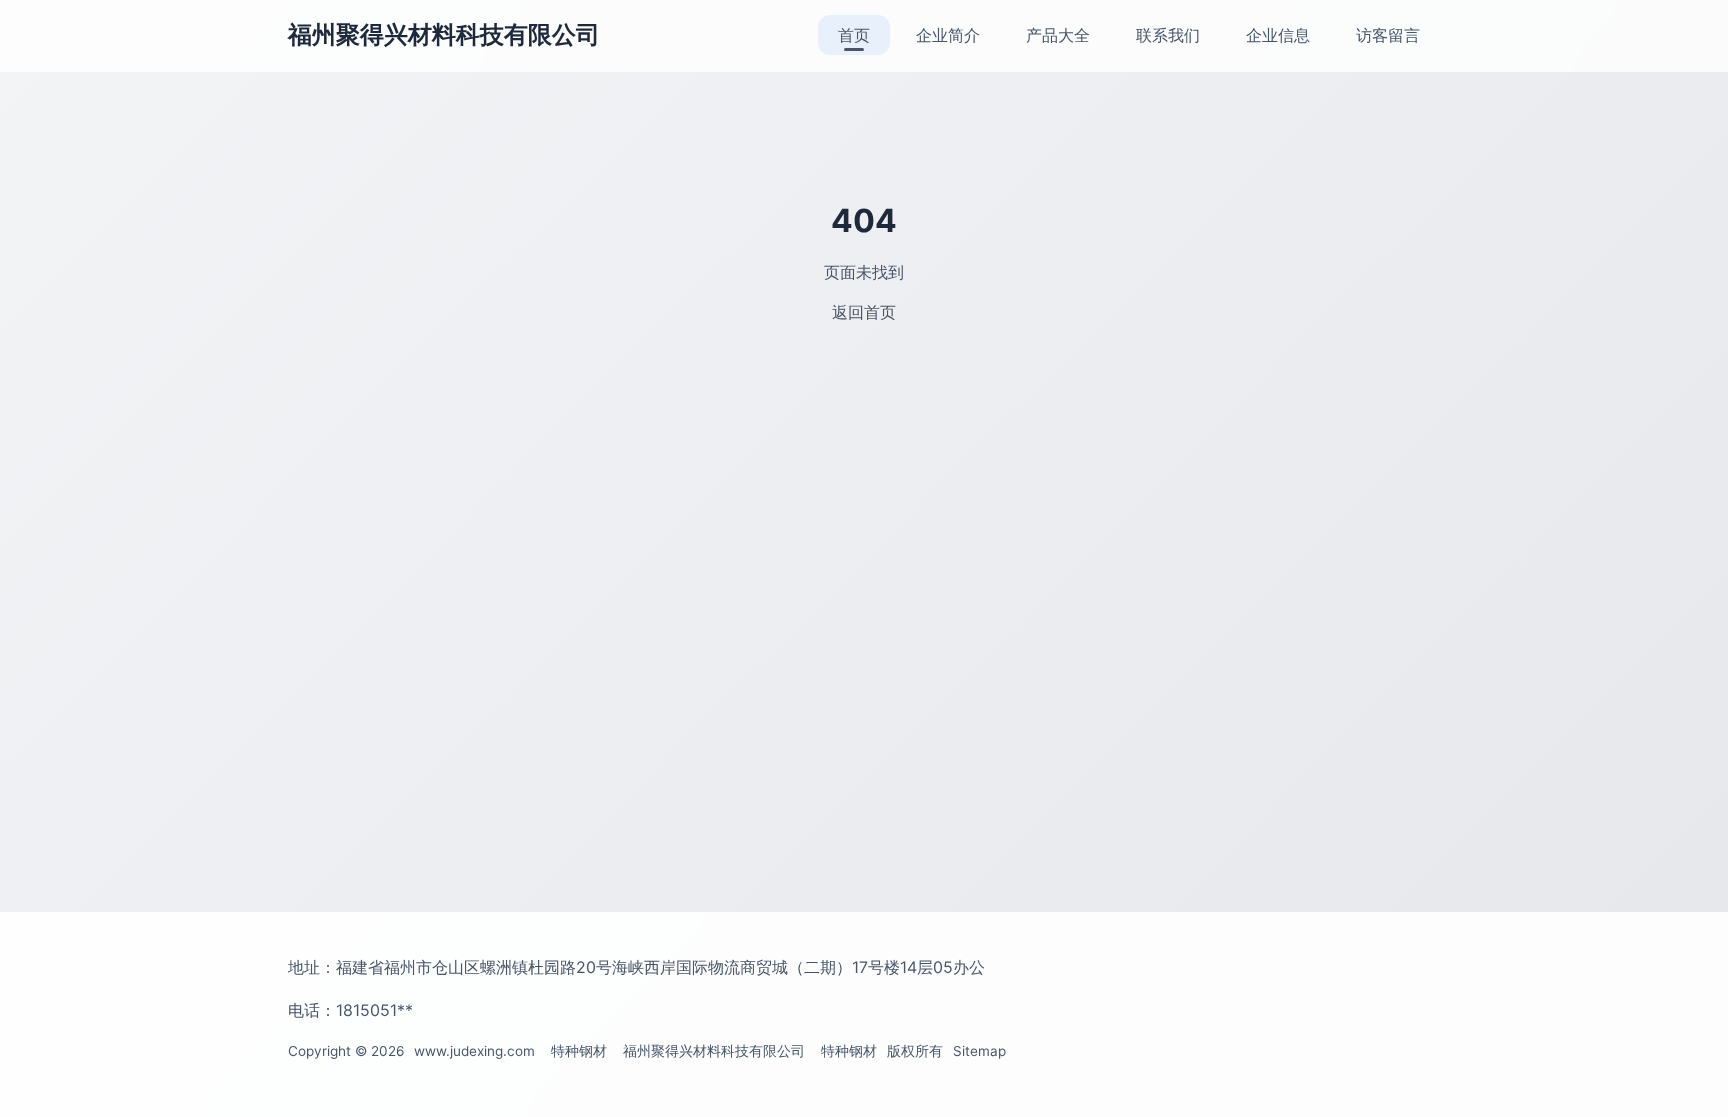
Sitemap (979, 1051)
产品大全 (1058, 35)
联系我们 (1168, 35)
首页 (854, 35)
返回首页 (864, 312)
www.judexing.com (474, 1051)
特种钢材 (579, 1051)
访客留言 (1388, 35)
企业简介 (948, 35)
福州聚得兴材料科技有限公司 (444, 34)
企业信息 (1278, 35)
